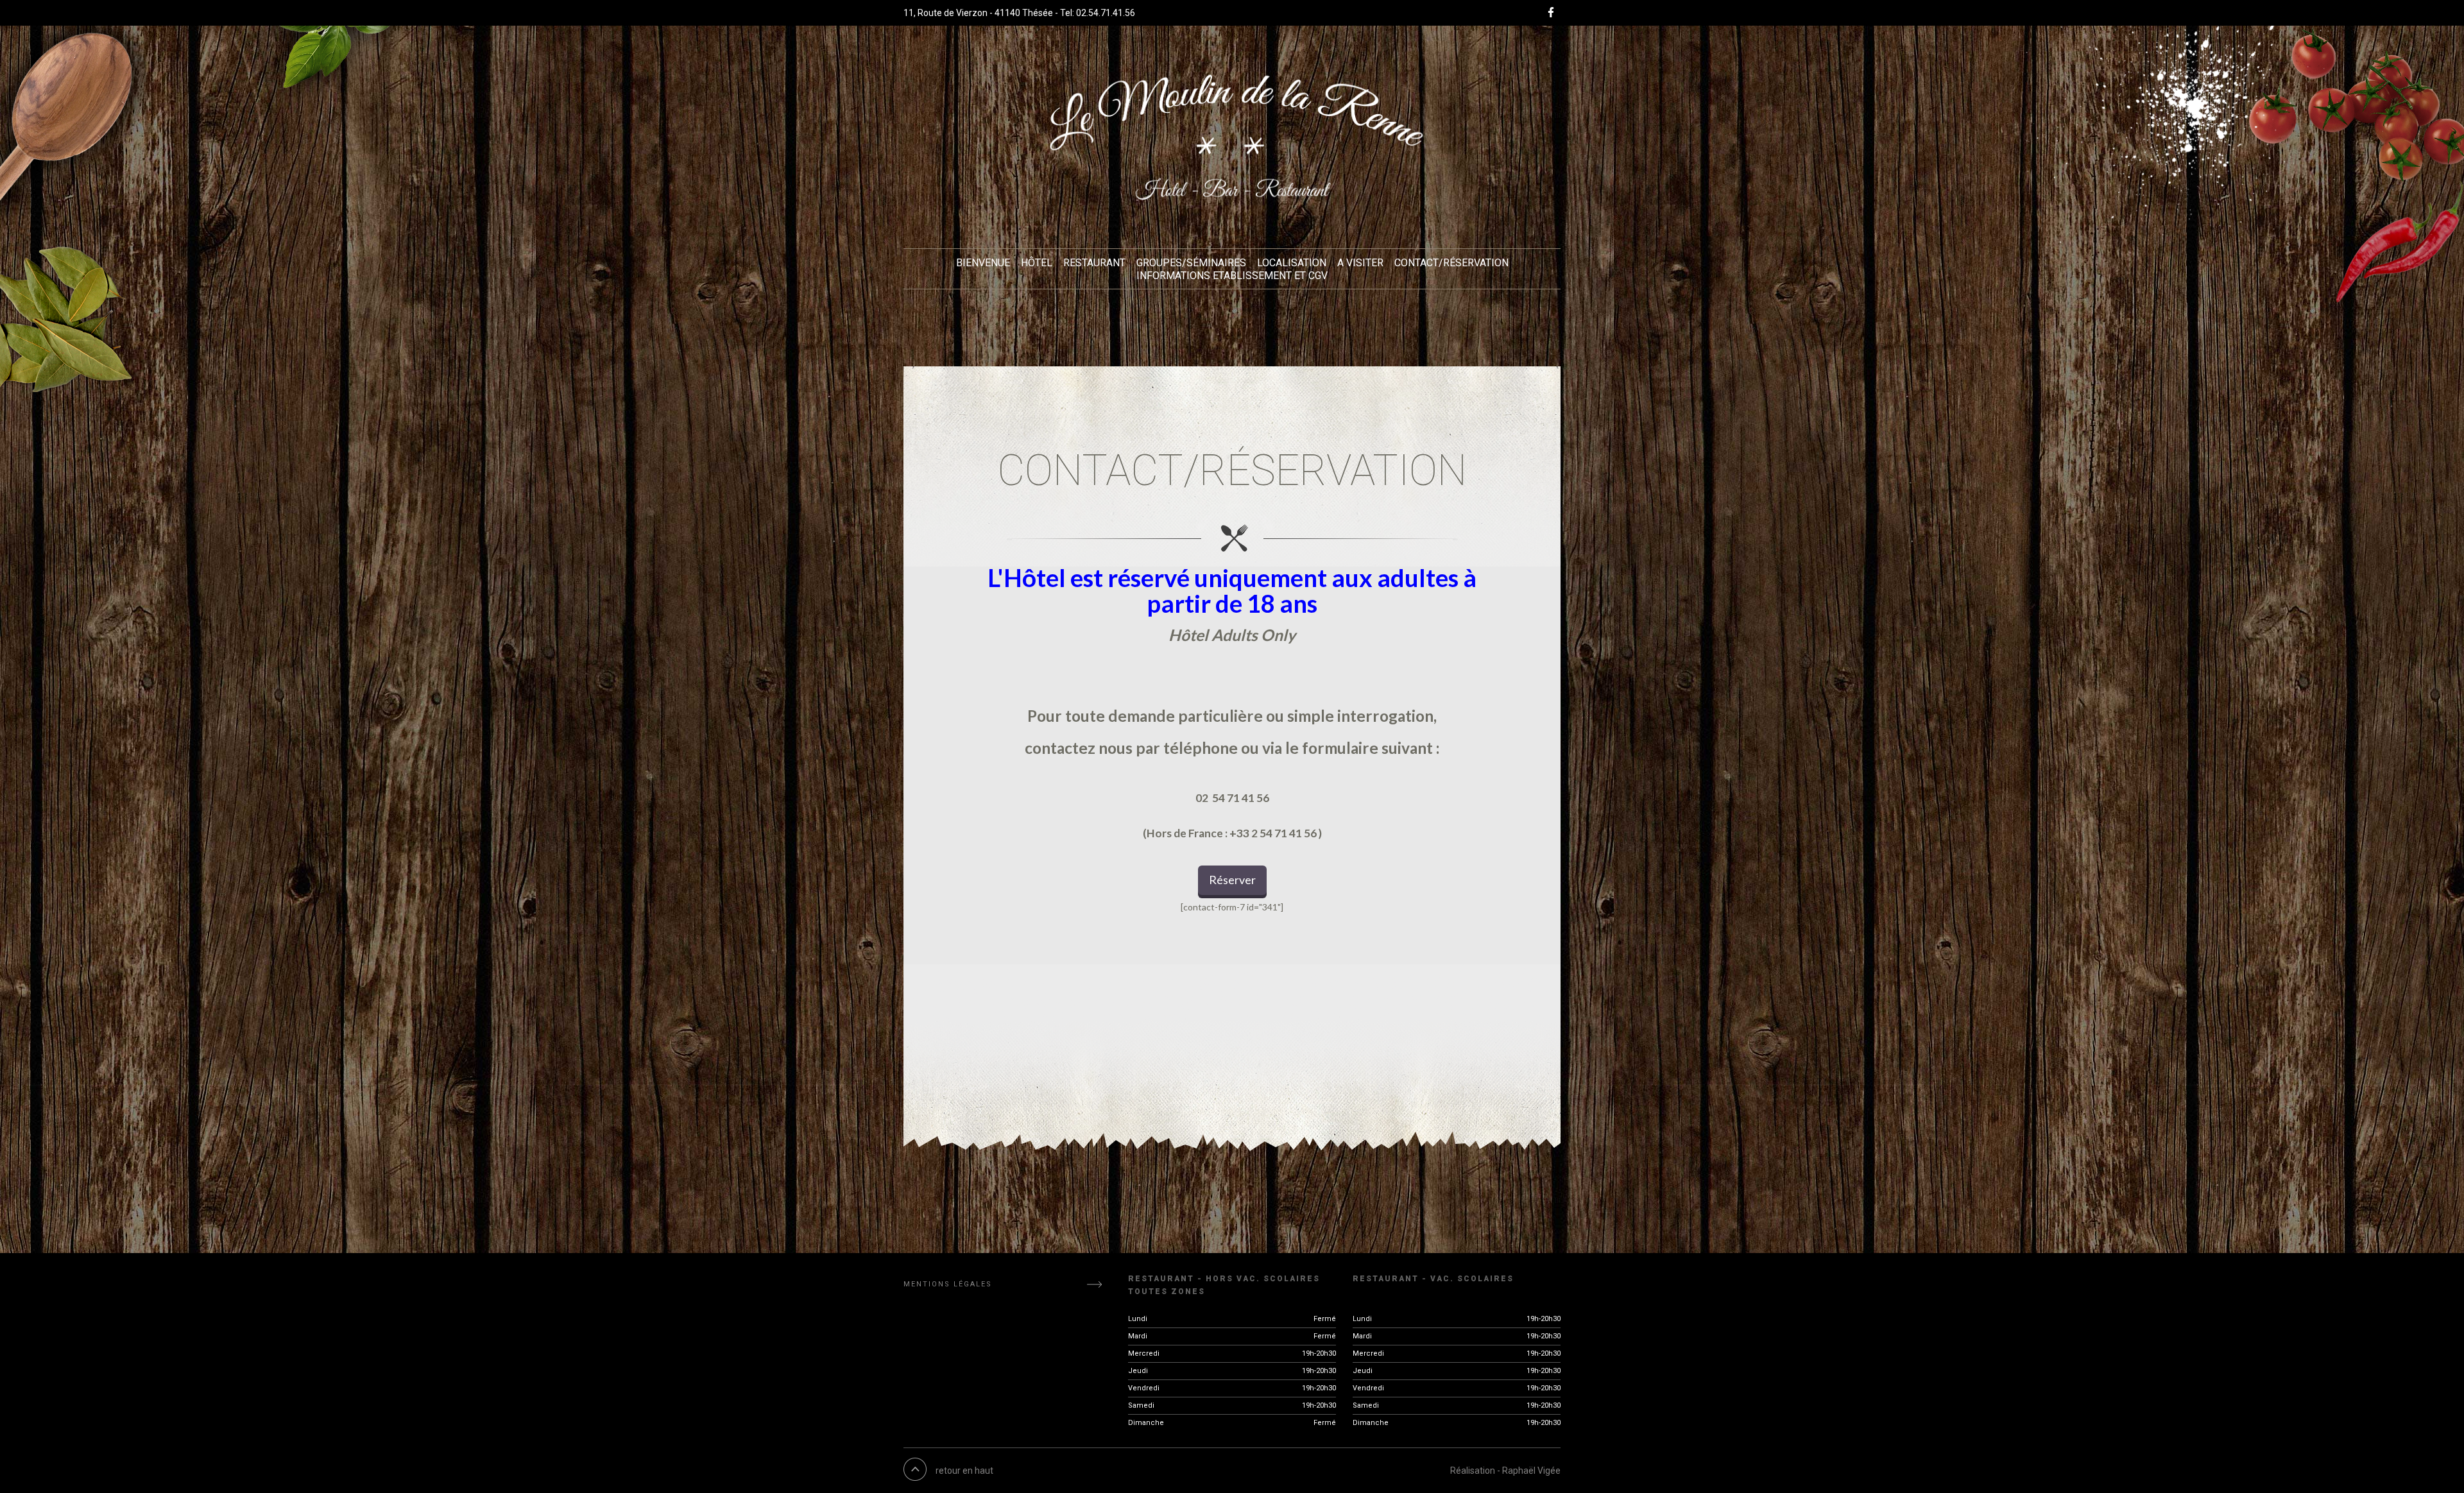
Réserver (1232, 880)
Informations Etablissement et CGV (1232, 276)
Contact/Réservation (1451, 263)
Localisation (1292, 263)
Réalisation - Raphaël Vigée (1505, 1471)
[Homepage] (1232, 137)
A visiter (1360, 263)
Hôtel (1037, 263)
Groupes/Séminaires (1191, 263)
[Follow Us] (1554, 13)
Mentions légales (948, 1284)
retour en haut (964, 1471)
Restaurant (1094, 263)
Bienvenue (983, 263)
